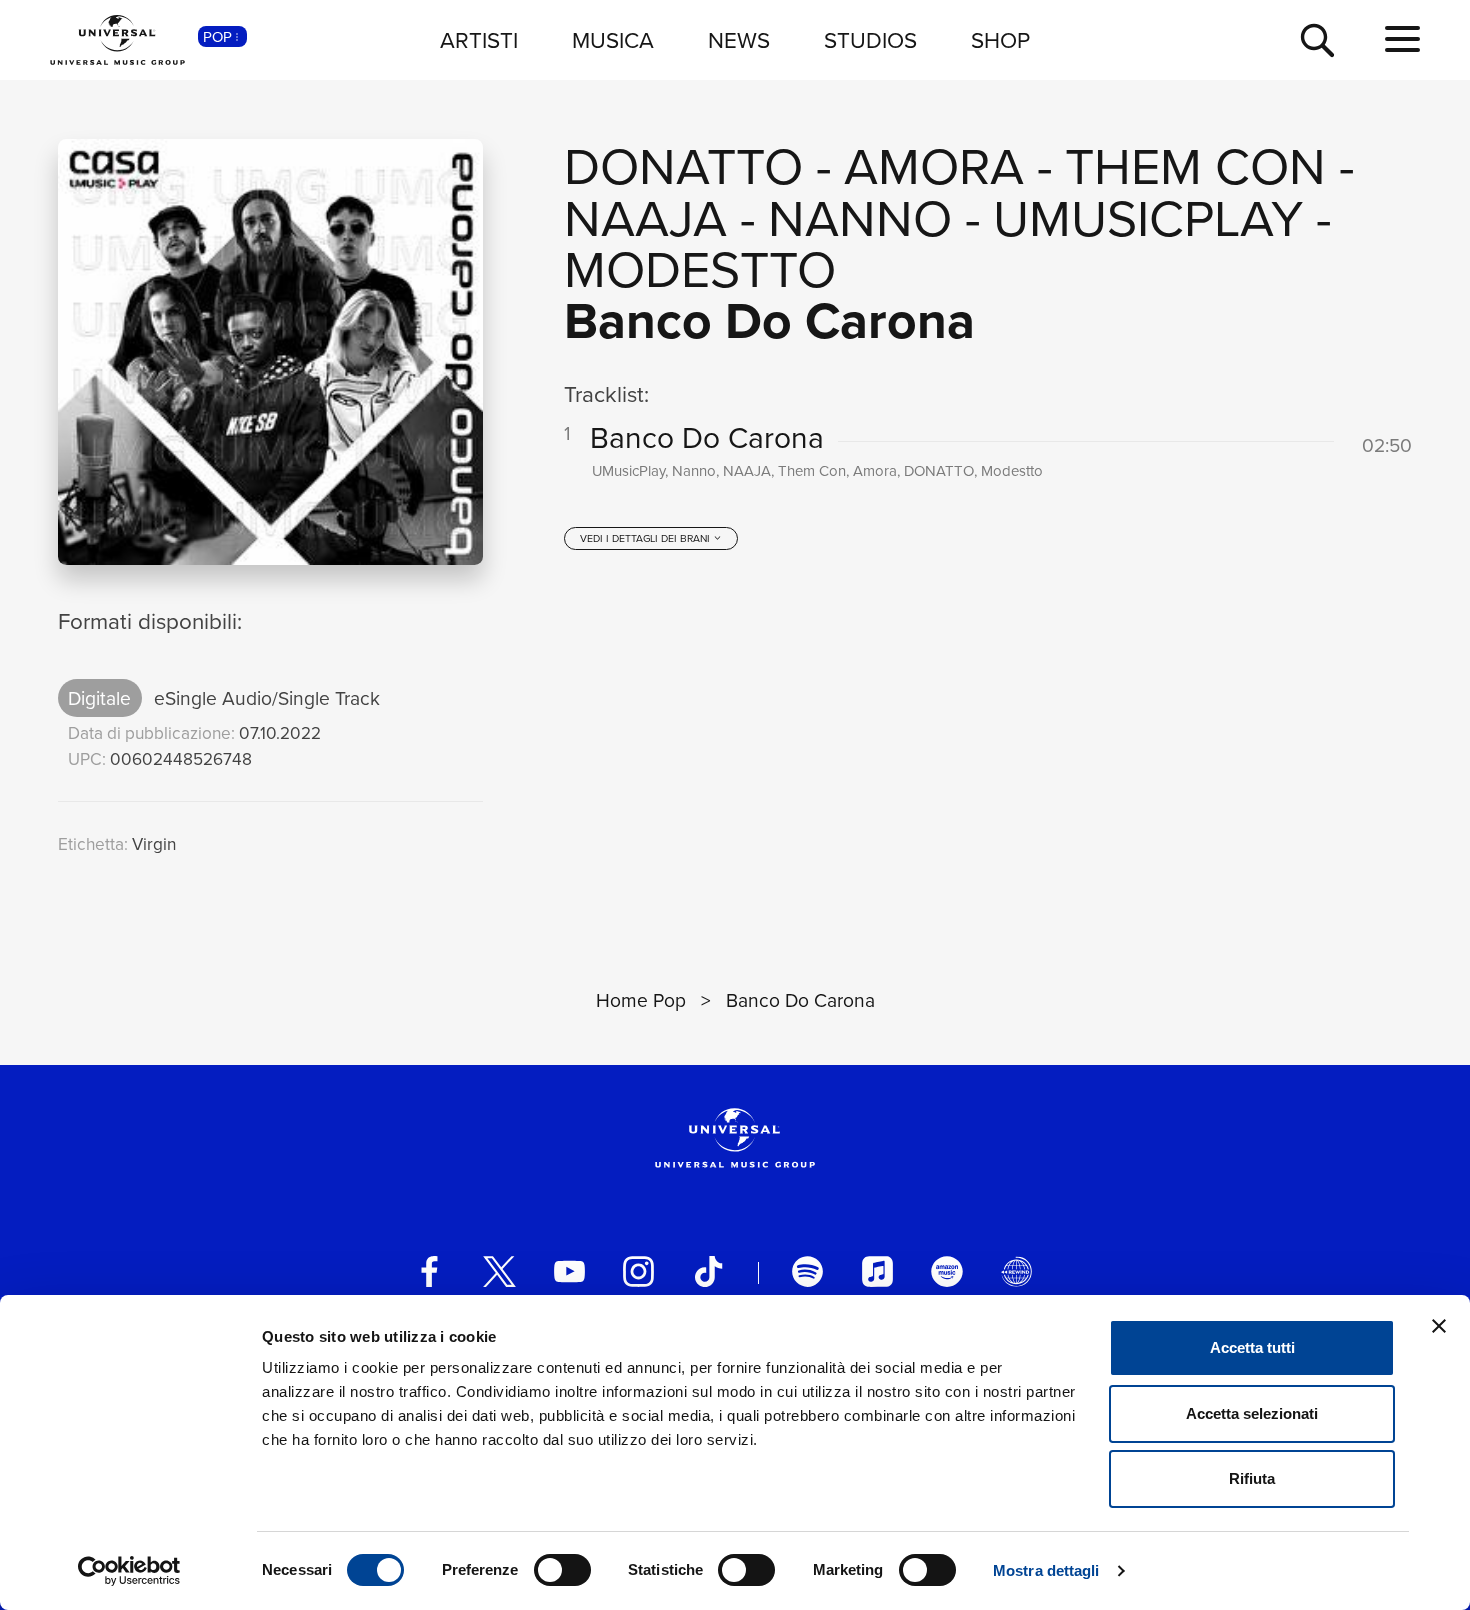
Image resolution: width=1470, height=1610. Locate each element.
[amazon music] (946, 1271)
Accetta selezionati (1252, 1413)
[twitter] (499, 1271)
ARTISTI (479, 39)
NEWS (739, 39)
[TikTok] (708, 1271)
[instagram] (638, 1271)
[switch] (562, 1570)
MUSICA (613, 39)
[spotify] (807, 1271)
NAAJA (645, 216)
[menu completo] (1402, 39)
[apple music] (877, 1271)
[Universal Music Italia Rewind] (1016, 1271)
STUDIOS (870, 39)
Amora (934, 164)
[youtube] (569, 1271)
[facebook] (429, 1271)
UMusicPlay (1148, 216)
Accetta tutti (1252, 1347)
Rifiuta (1252, 1478)
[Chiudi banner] (1439, 1326)
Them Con (1195, 164)
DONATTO (683, 164)
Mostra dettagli (1046, 1570)
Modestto (700, 267)
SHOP (1000, 39)
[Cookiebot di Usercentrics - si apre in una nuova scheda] (129, 1571)
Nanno (860, 216)
